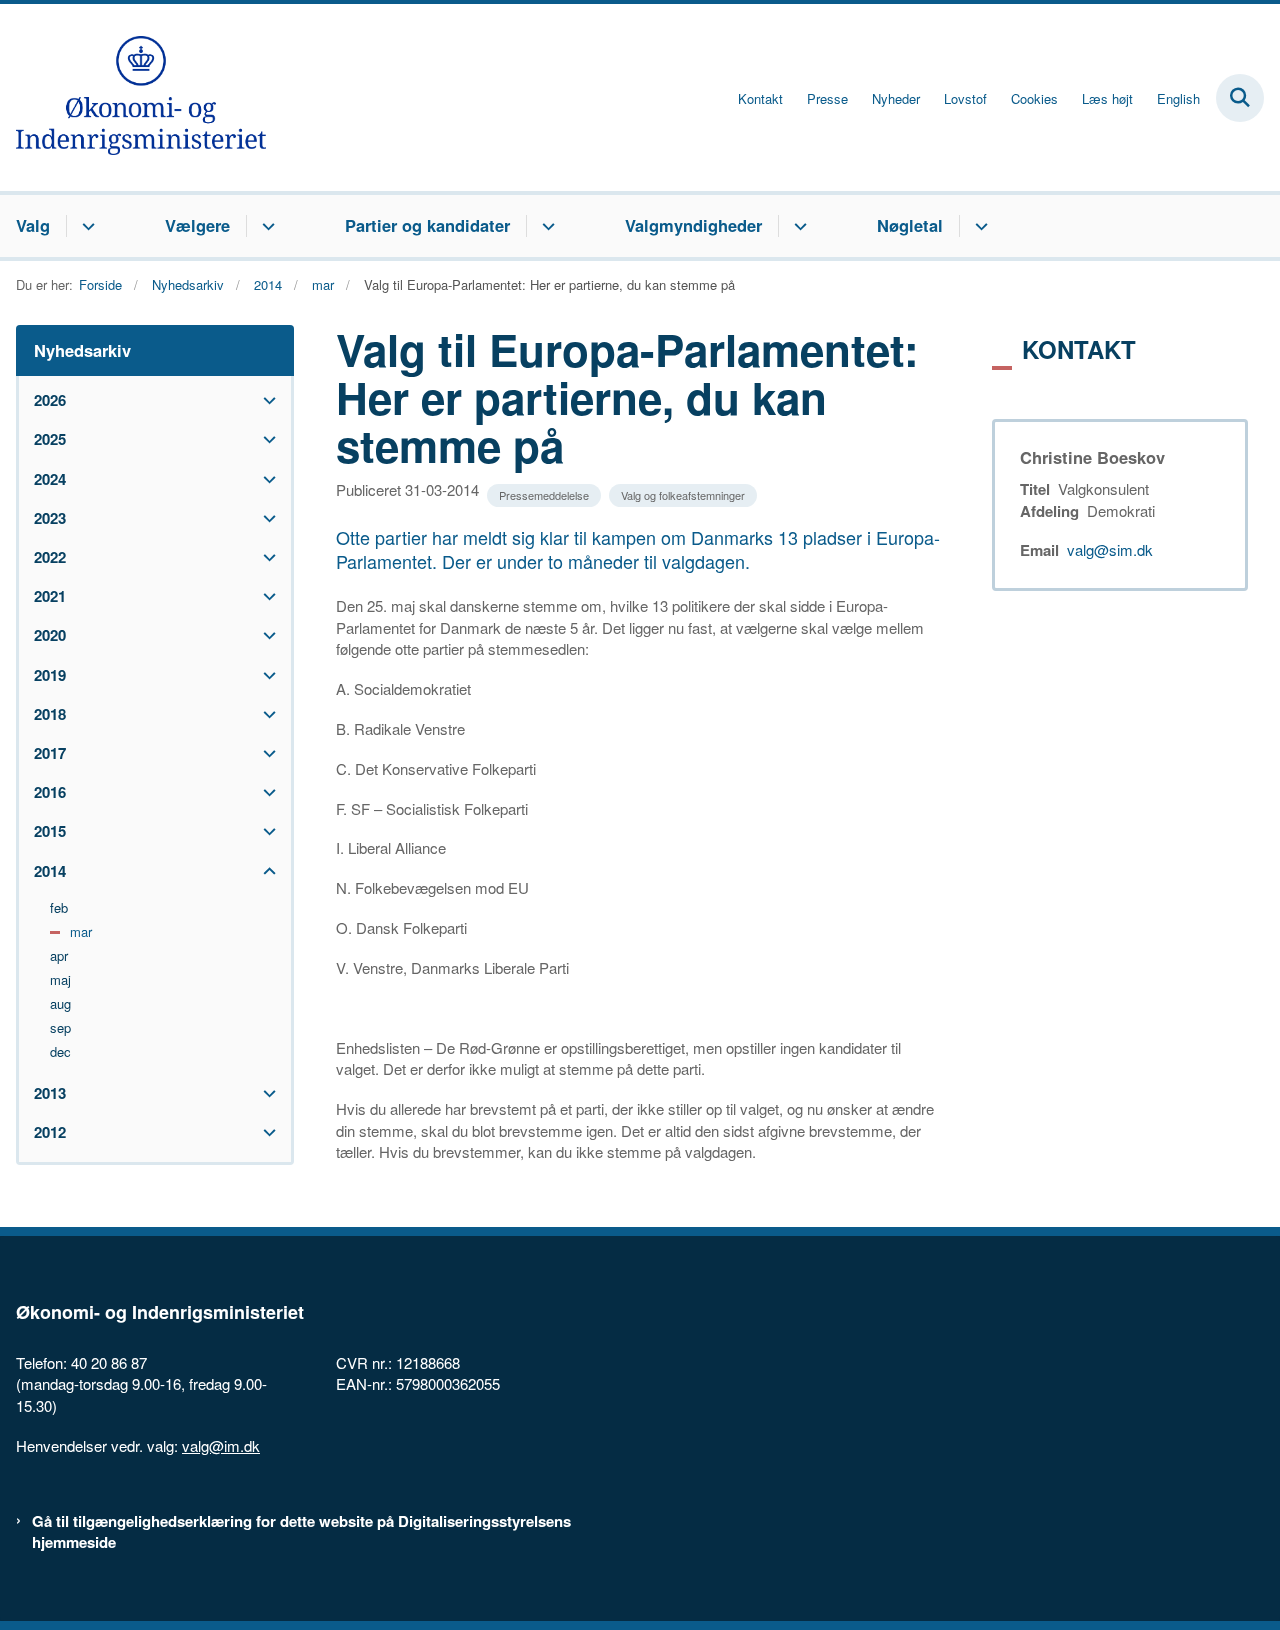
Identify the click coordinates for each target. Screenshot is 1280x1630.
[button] (264, 400)
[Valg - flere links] (85, 226)
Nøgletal (910, 225)
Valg (33, 225)
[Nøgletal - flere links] (978, 226)
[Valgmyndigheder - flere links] (797, 226)
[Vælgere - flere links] (265, 226)
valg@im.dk (221, 1445)
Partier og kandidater (427, 225)
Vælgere (197, 225)
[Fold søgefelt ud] (1240, 98)
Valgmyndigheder (693, 225)
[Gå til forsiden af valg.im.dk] (133, 97)
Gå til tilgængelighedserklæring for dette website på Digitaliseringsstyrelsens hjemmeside (301, 1532)
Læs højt (1107, 99)
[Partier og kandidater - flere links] (545, 226)
